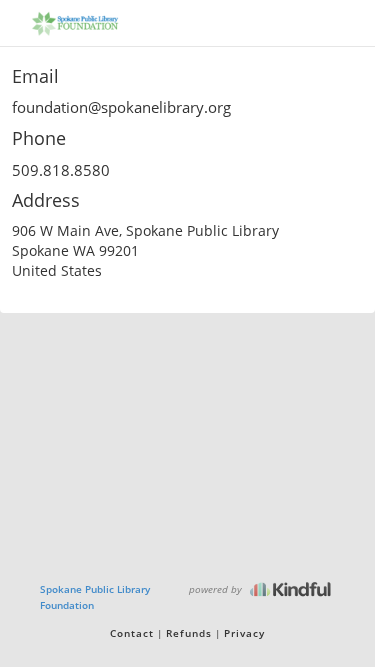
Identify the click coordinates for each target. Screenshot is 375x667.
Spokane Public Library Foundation (95, 597)
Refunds (189, 633)
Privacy (244, 633)
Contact (132, 633)
